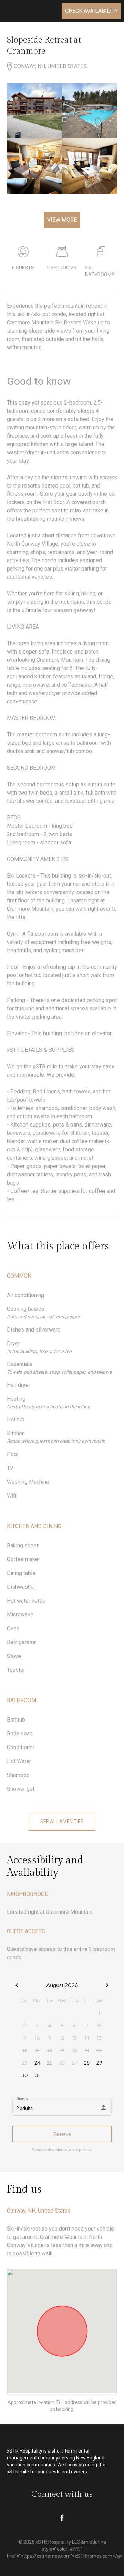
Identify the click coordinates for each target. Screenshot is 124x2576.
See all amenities (62, 1822)
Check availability (91, 11)
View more (62, 220)
